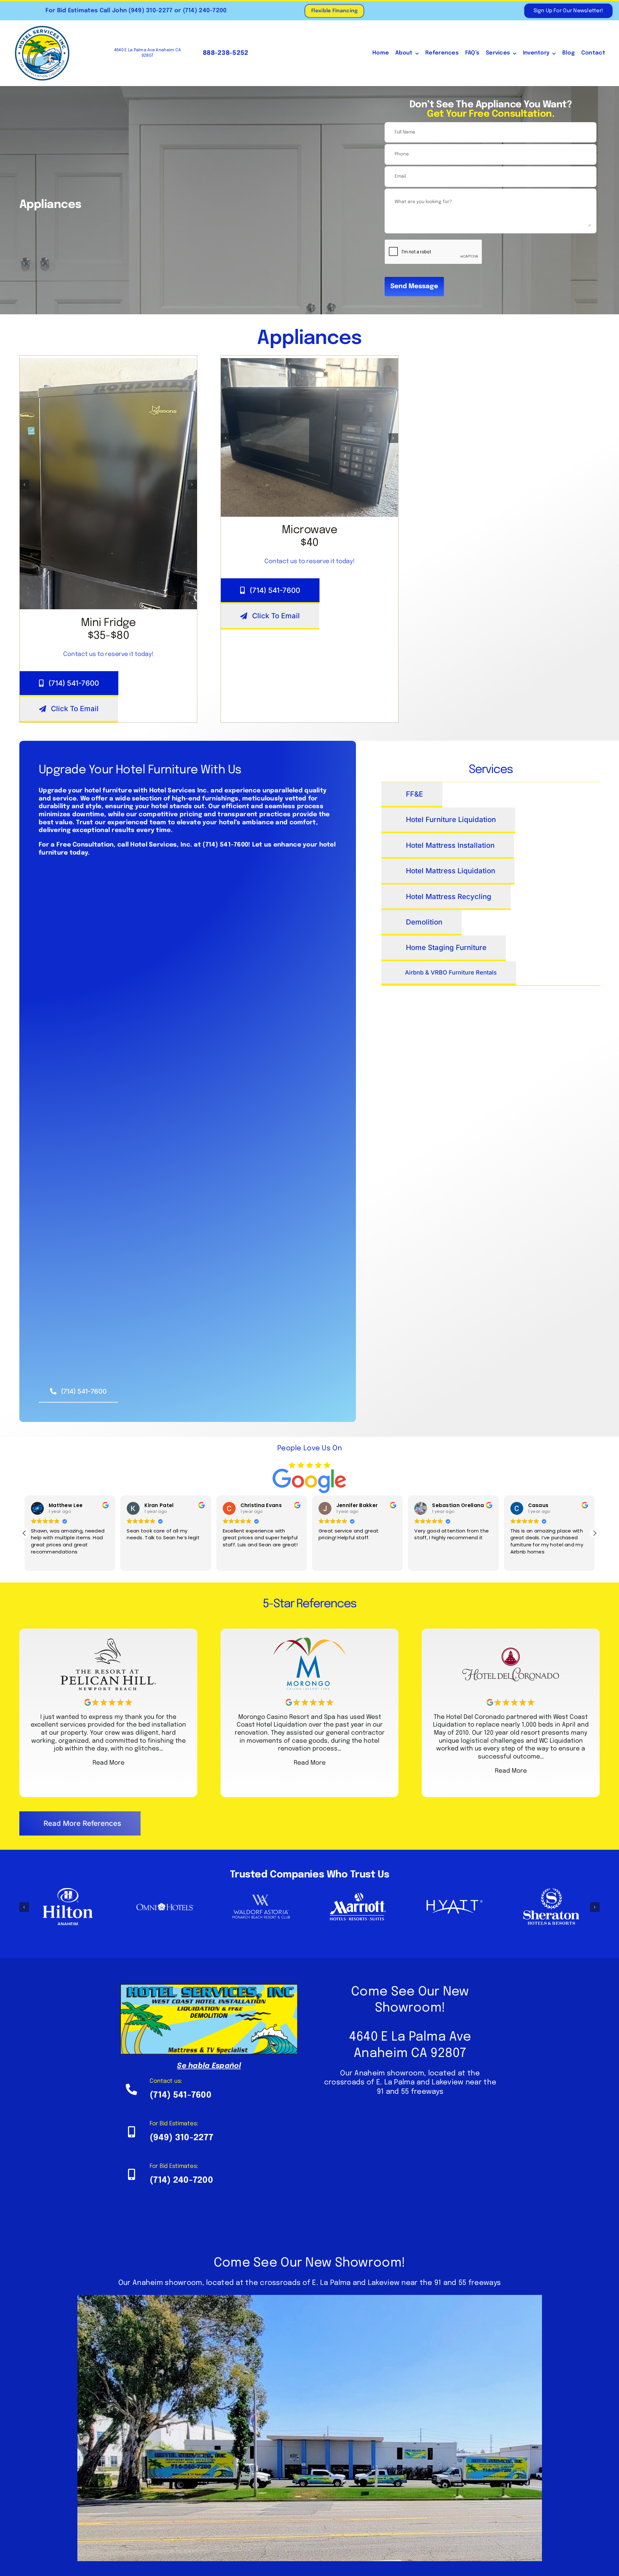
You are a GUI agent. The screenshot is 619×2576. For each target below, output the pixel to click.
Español (226, 2066)
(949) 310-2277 (150, 11)
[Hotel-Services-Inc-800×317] (209, 1987)
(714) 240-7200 (204, 11)
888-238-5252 (225, 53)
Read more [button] (529, 1561)
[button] (25, 485)
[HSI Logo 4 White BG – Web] (42, 28)
